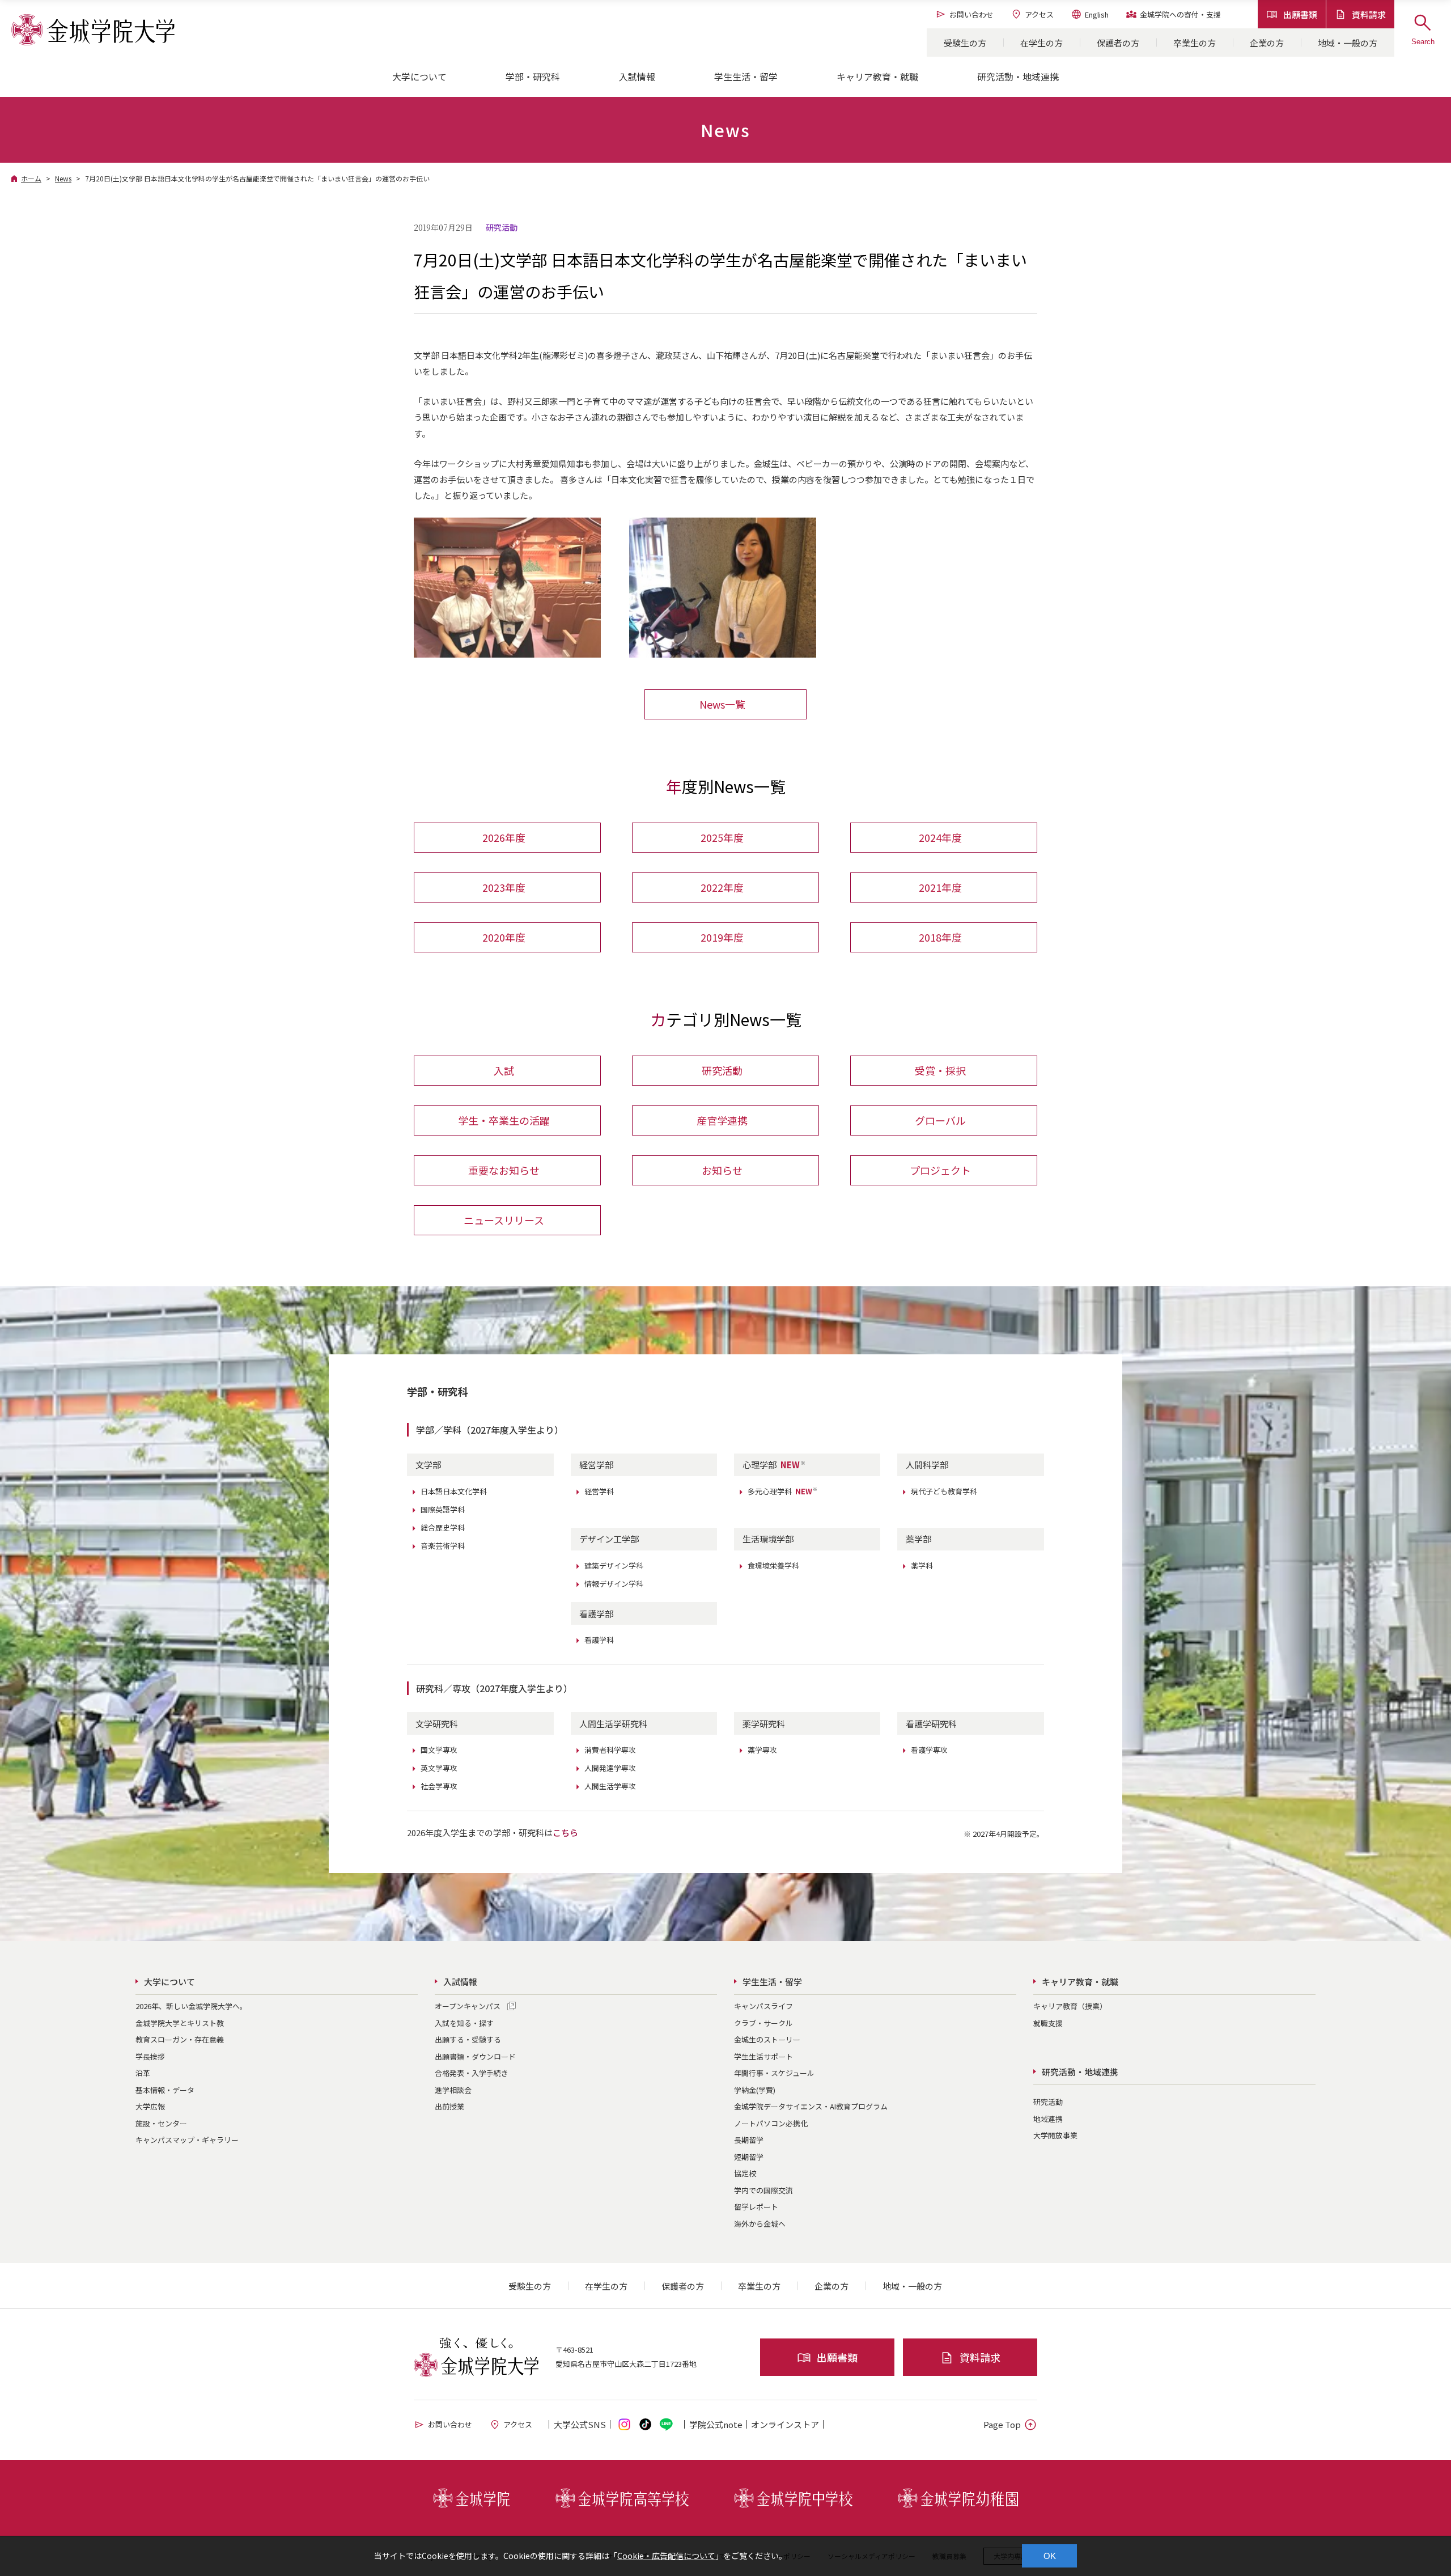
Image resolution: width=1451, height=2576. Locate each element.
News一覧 (722, 704)
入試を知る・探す (464, 2023)
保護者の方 (1118, 43)
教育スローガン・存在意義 (180, 2039)
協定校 (745, 2173)
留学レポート (756, 2207)
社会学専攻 (439, 1786)
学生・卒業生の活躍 (504, 1120)
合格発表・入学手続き (472, 2073)
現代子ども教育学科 (944, 1491)
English (1097, 14)
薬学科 (922, 1565)
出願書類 (1300, 14)
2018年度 (940, 937)
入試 (504, 1070)
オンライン (785, 2424)
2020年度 (504, 937)
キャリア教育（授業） (1070, 2006)
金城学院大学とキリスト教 (180, 2023)
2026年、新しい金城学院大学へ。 (191, 2006)
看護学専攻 (929, 1750)
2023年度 (504, 887)
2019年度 (722, 937)
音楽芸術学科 (443, 1546)
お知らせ (722, 1170)
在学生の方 (1041, 43)
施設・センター (161, 2123)
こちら (565, 1833)
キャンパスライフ (763, 2006)
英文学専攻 (439, 1768)
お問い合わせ (971, 14)
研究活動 (722, 1070)
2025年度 (722, 837)
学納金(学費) (755, 2090)
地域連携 (1048, 2119)
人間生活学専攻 (610, 1786)
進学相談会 (453, 2090)
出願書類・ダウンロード (475, 2056)
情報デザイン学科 (614, 1584)
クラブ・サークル (763, 2023)
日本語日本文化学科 (454, 1491)
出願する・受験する (468, 2039)
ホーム (31, 178)
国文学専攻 (439, 1750)
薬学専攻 (762, 1750)
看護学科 (599, 1640)
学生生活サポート (763, 2056)
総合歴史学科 (443, 1528)
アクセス (1039, 14)
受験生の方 (965, 43)
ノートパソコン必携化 (771, 2123)
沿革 (143, 2073)
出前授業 (449, 2106)
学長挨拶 (150, 2056)
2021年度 (940, 887)
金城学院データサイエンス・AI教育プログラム (811, 2106)
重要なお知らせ (504, 1170)
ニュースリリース (504, 1220)
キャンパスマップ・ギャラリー (187, 2140)
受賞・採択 (940, 1070)
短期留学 (749, 2157)
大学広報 (150, 2106)
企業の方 (1267, 43)
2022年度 (722, 887)
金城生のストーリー (767, 2039)
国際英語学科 (443, 1509)
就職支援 (1048, 2023)
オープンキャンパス (468, 2006)
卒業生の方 (1195, 43)
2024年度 (940, 837)
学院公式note (716, 2424)
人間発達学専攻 (610, 1768)
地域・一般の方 (1348, 43)
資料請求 (1369, 14)
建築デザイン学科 (614, 1565)
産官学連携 (722, 1120)
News (63, 178)
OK (1050, 2556)
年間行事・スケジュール (774, 2073)
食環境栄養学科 (773, 1565)
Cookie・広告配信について (666, 2556)
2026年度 (504, 837)
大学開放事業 (1055, 2135)
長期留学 (749, 2140)
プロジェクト (940, 1170)
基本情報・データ (165, 2090)
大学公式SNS (580, 2424)
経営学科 (599, 1491)
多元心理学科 (783, 1491)
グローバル (940, 1120)
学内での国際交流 (763, 2190)
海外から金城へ (760, 2224)
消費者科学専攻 (610, 1750)
